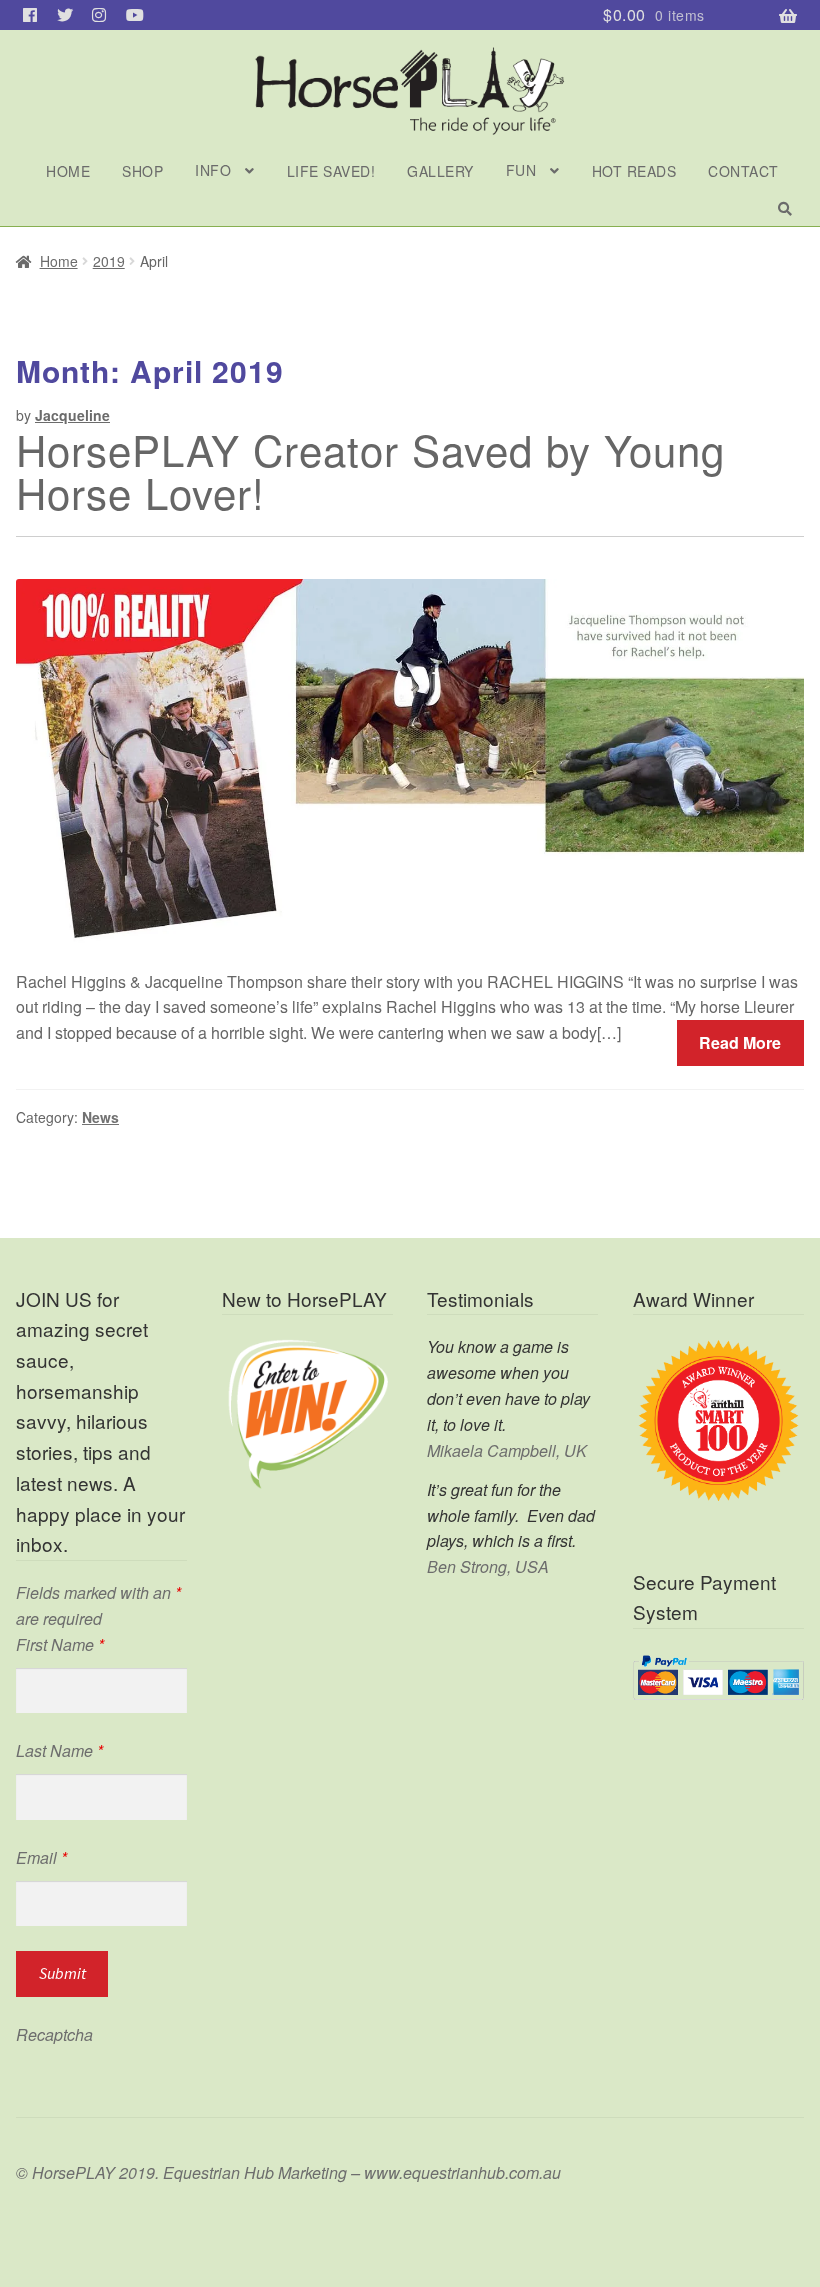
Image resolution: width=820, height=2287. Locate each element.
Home (68, 171)
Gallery (440, 171)
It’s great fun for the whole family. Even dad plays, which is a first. (511, 1515)
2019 (109, 261)
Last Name (59, 1750)
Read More (740, 1042)
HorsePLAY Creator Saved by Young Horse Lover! (370, 470)
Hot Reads (634, 171)
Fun (521, 170)
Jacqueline (72, 415)
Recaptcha (54, 2034)
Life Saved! (331, 171)
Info (213, 170)
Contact (743, 171)
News (100, 1117)
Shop (142, 171)
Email (41, 1857)
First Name (60, 1644)
